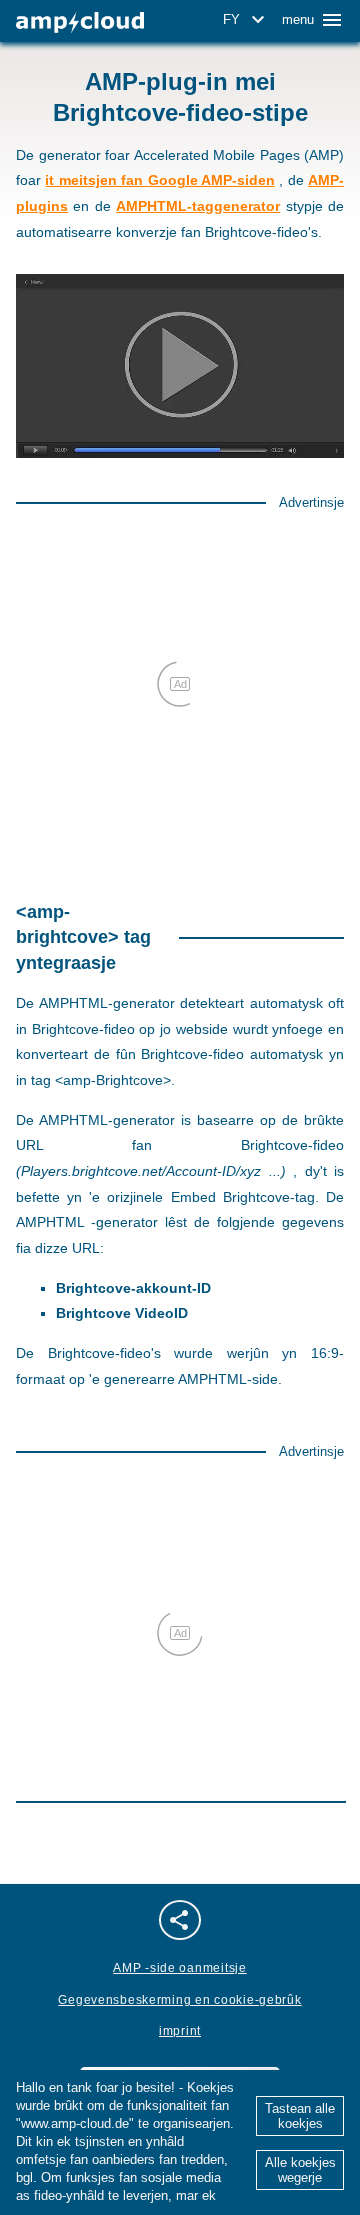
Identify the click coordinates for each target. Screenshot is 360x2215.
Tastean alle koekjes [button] (300, 2116)
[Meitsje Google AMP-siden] (80, 22)
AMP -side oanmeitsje (179, 1968)
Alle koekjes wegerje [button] (300, 2170)
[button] (247, 20)
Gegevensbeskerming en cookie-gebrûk (179, 2000)
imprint (180, 2031)
